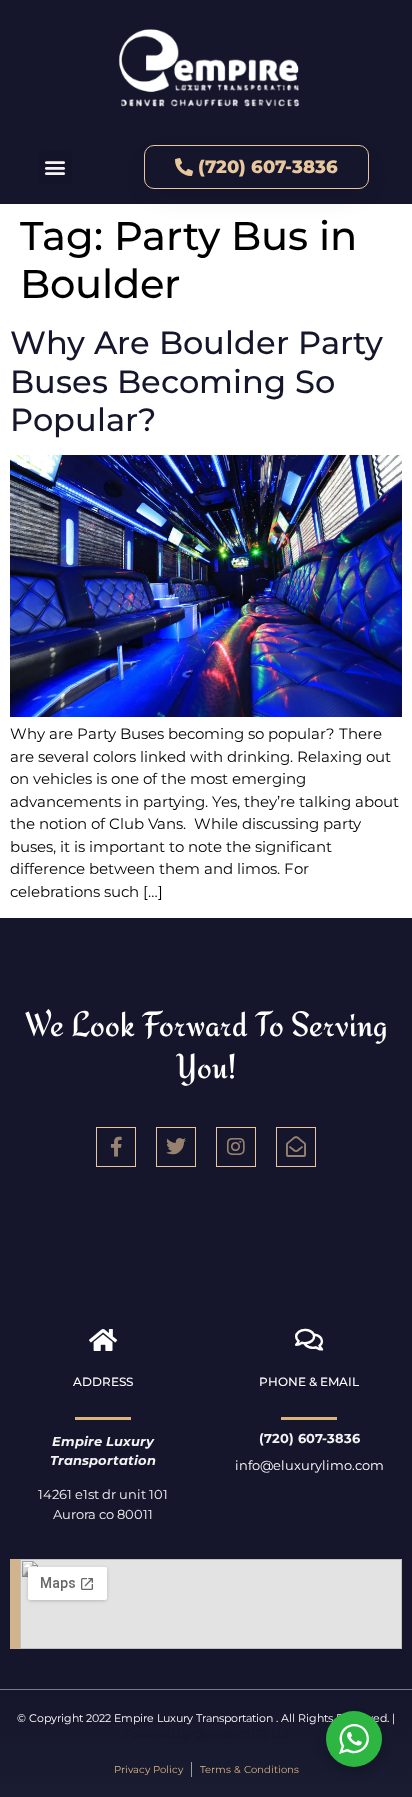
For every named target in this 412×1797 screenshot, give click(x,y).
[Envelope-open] (296, 1147)
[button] (55, 167)
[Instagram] (236, 1147)
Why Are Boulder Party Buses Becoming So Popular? (196, 381)
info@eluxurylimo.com (309, 1465)
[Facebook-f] (116, 1147)
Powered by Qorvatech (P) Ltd (206, 1734)
